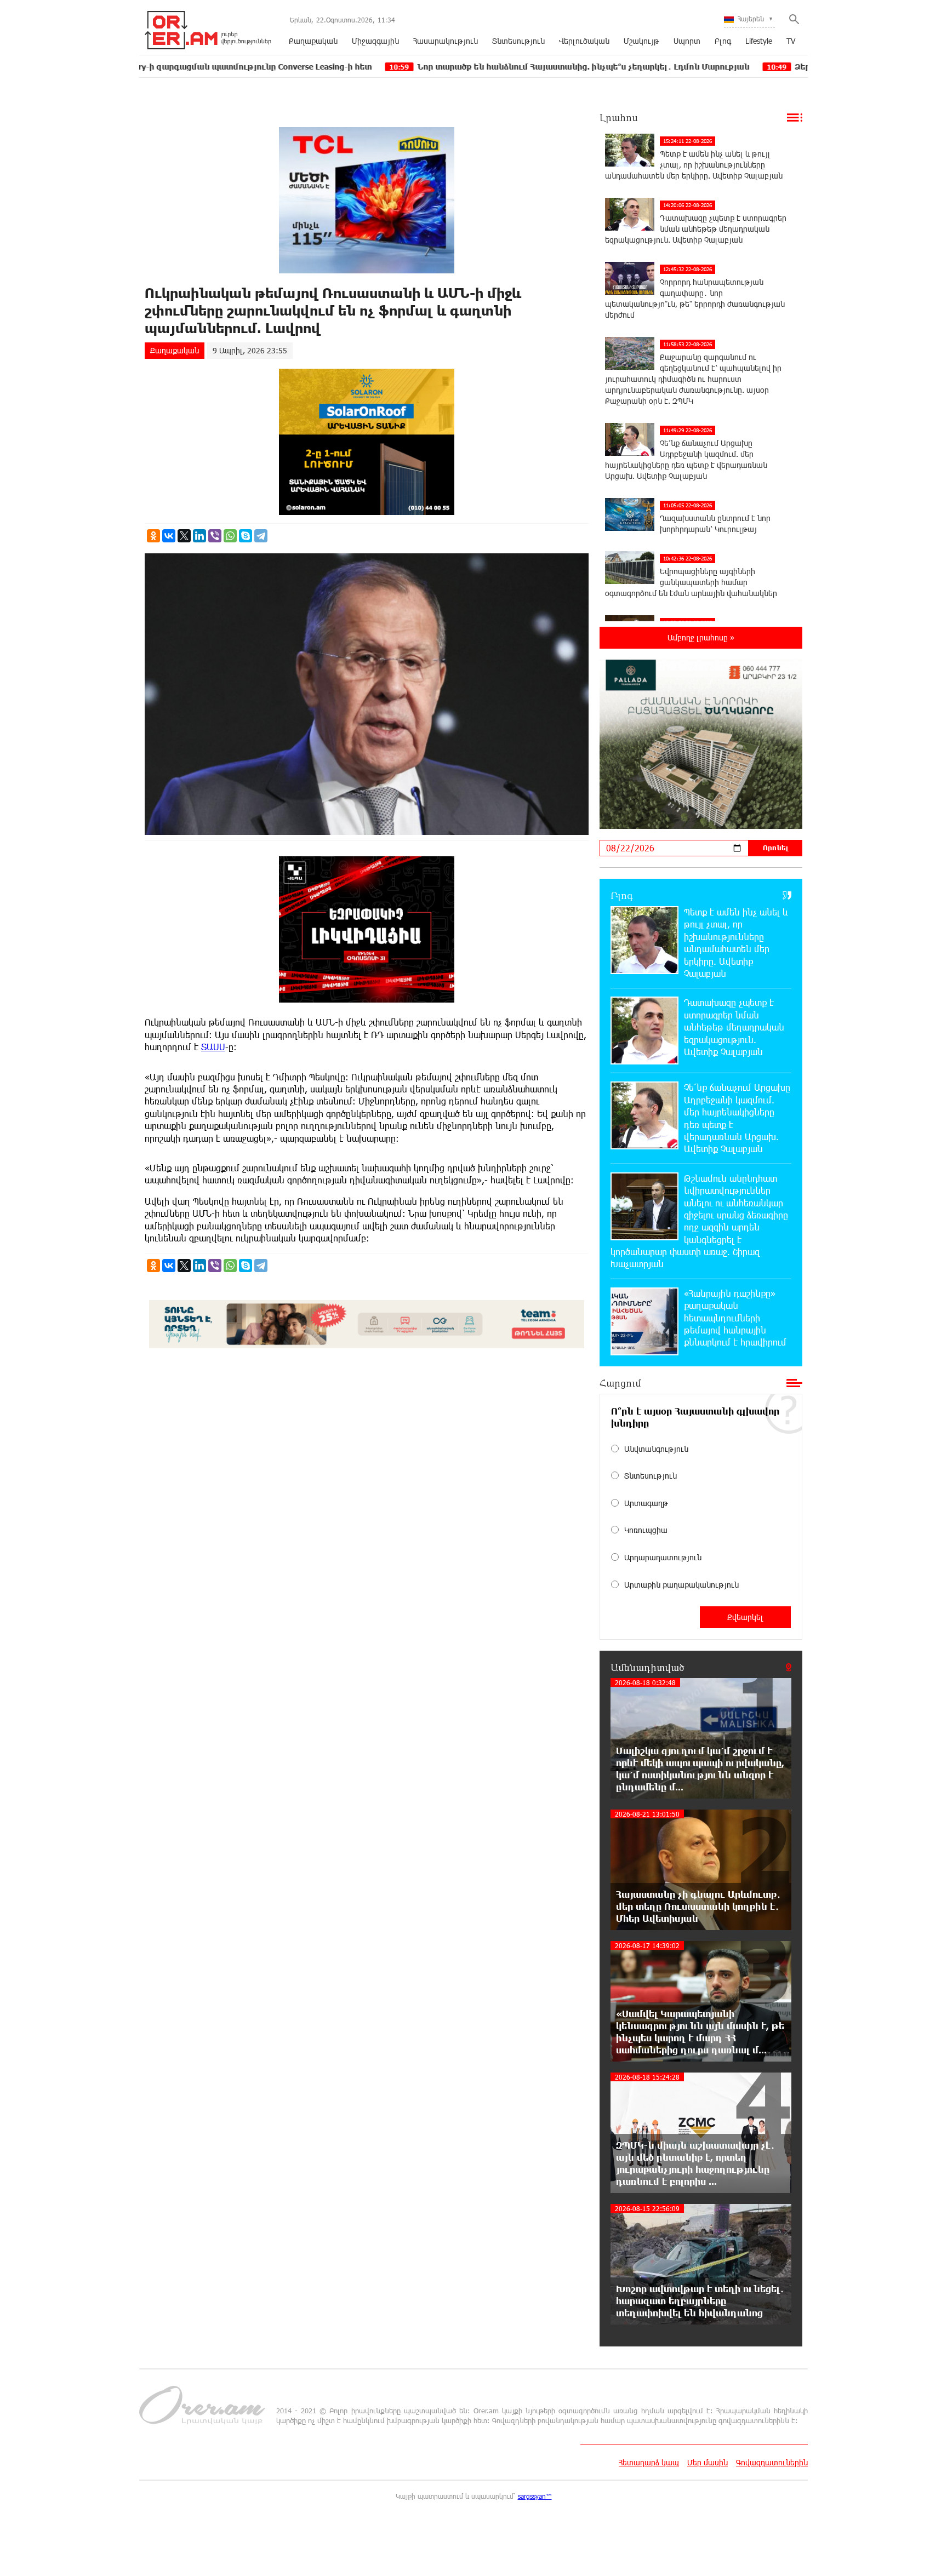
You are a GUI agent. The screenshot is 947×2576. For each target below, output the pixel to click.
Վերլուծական (584, 41)
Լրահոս (619, 117)
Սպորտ (687, 41)
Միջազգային (375, 41)
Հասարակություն (446, 41)
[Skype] (246, 536)
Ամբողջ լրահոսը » (701, 637)
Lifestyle (759, 41)
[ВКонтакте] (169, 536)
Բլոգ (723, 41)
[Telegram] (261, 536)
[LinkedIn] (199, 536)
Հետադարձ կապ (649, 2462)
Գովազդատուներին (772, 2462)
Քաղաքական (313, 41)
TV (791, 41)
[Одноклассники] (153, 536)
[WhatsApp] (230, 536)
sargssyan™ (535, 2496)
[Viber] (215, 536)
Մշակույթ (641, 41)
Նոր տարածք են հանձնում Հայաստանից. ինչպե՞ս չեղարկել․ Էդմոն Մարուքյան (470, 67)
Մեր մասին (708, 2462)
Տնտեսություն (518, 41)
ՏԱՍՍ (213, 1047)
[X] (184, 536)
